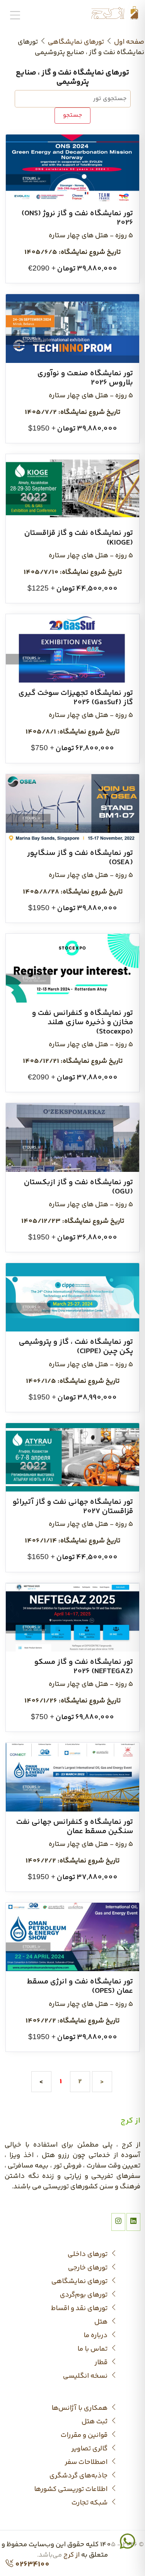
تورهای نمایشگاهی (76, 42)
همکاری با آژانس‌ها (80, 2408)
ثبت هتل (95, 2422)
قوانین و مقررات (85, 2436)
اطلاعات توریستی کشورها (72, 2490)
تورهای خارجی (89, 2268)
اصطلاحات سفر (87, 2463)
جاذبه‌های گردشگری (79, 2476)
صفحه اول (129, 42)
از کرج (72, 2555)
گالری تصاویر (90, 2449)
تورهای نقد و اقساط (80, 2309)
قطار (102, 2363)
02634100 (32, 2564)
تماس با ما (93, 2349)
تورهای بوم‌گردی (84, 2295)
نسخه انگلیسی (86, 2376)
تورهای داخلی (88, 2255)
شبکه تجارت (90, 2503)
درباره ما (96, 2336)
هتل (102, 2322)
